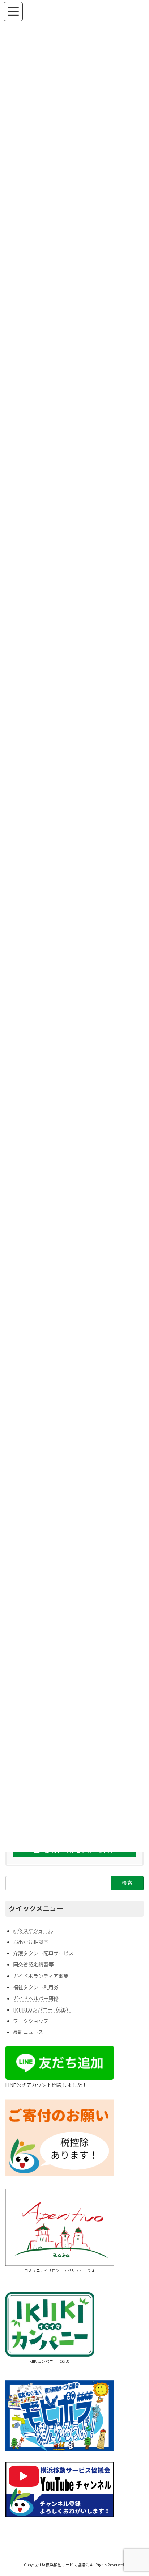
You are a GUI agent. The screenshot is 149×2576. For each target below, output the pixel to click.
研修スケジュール (33, 1931)
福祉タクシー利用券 (36, 1987)
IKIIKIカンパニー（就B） (42, 2010)
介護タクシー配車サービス (43, 1953)
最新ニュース (28, 2032)
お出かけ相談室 (31, 1942)
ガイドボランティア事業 (41, 1976)
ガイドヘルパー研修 (36, 1998)
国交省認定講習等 (33, 1964)
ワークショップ (31, 2021)
